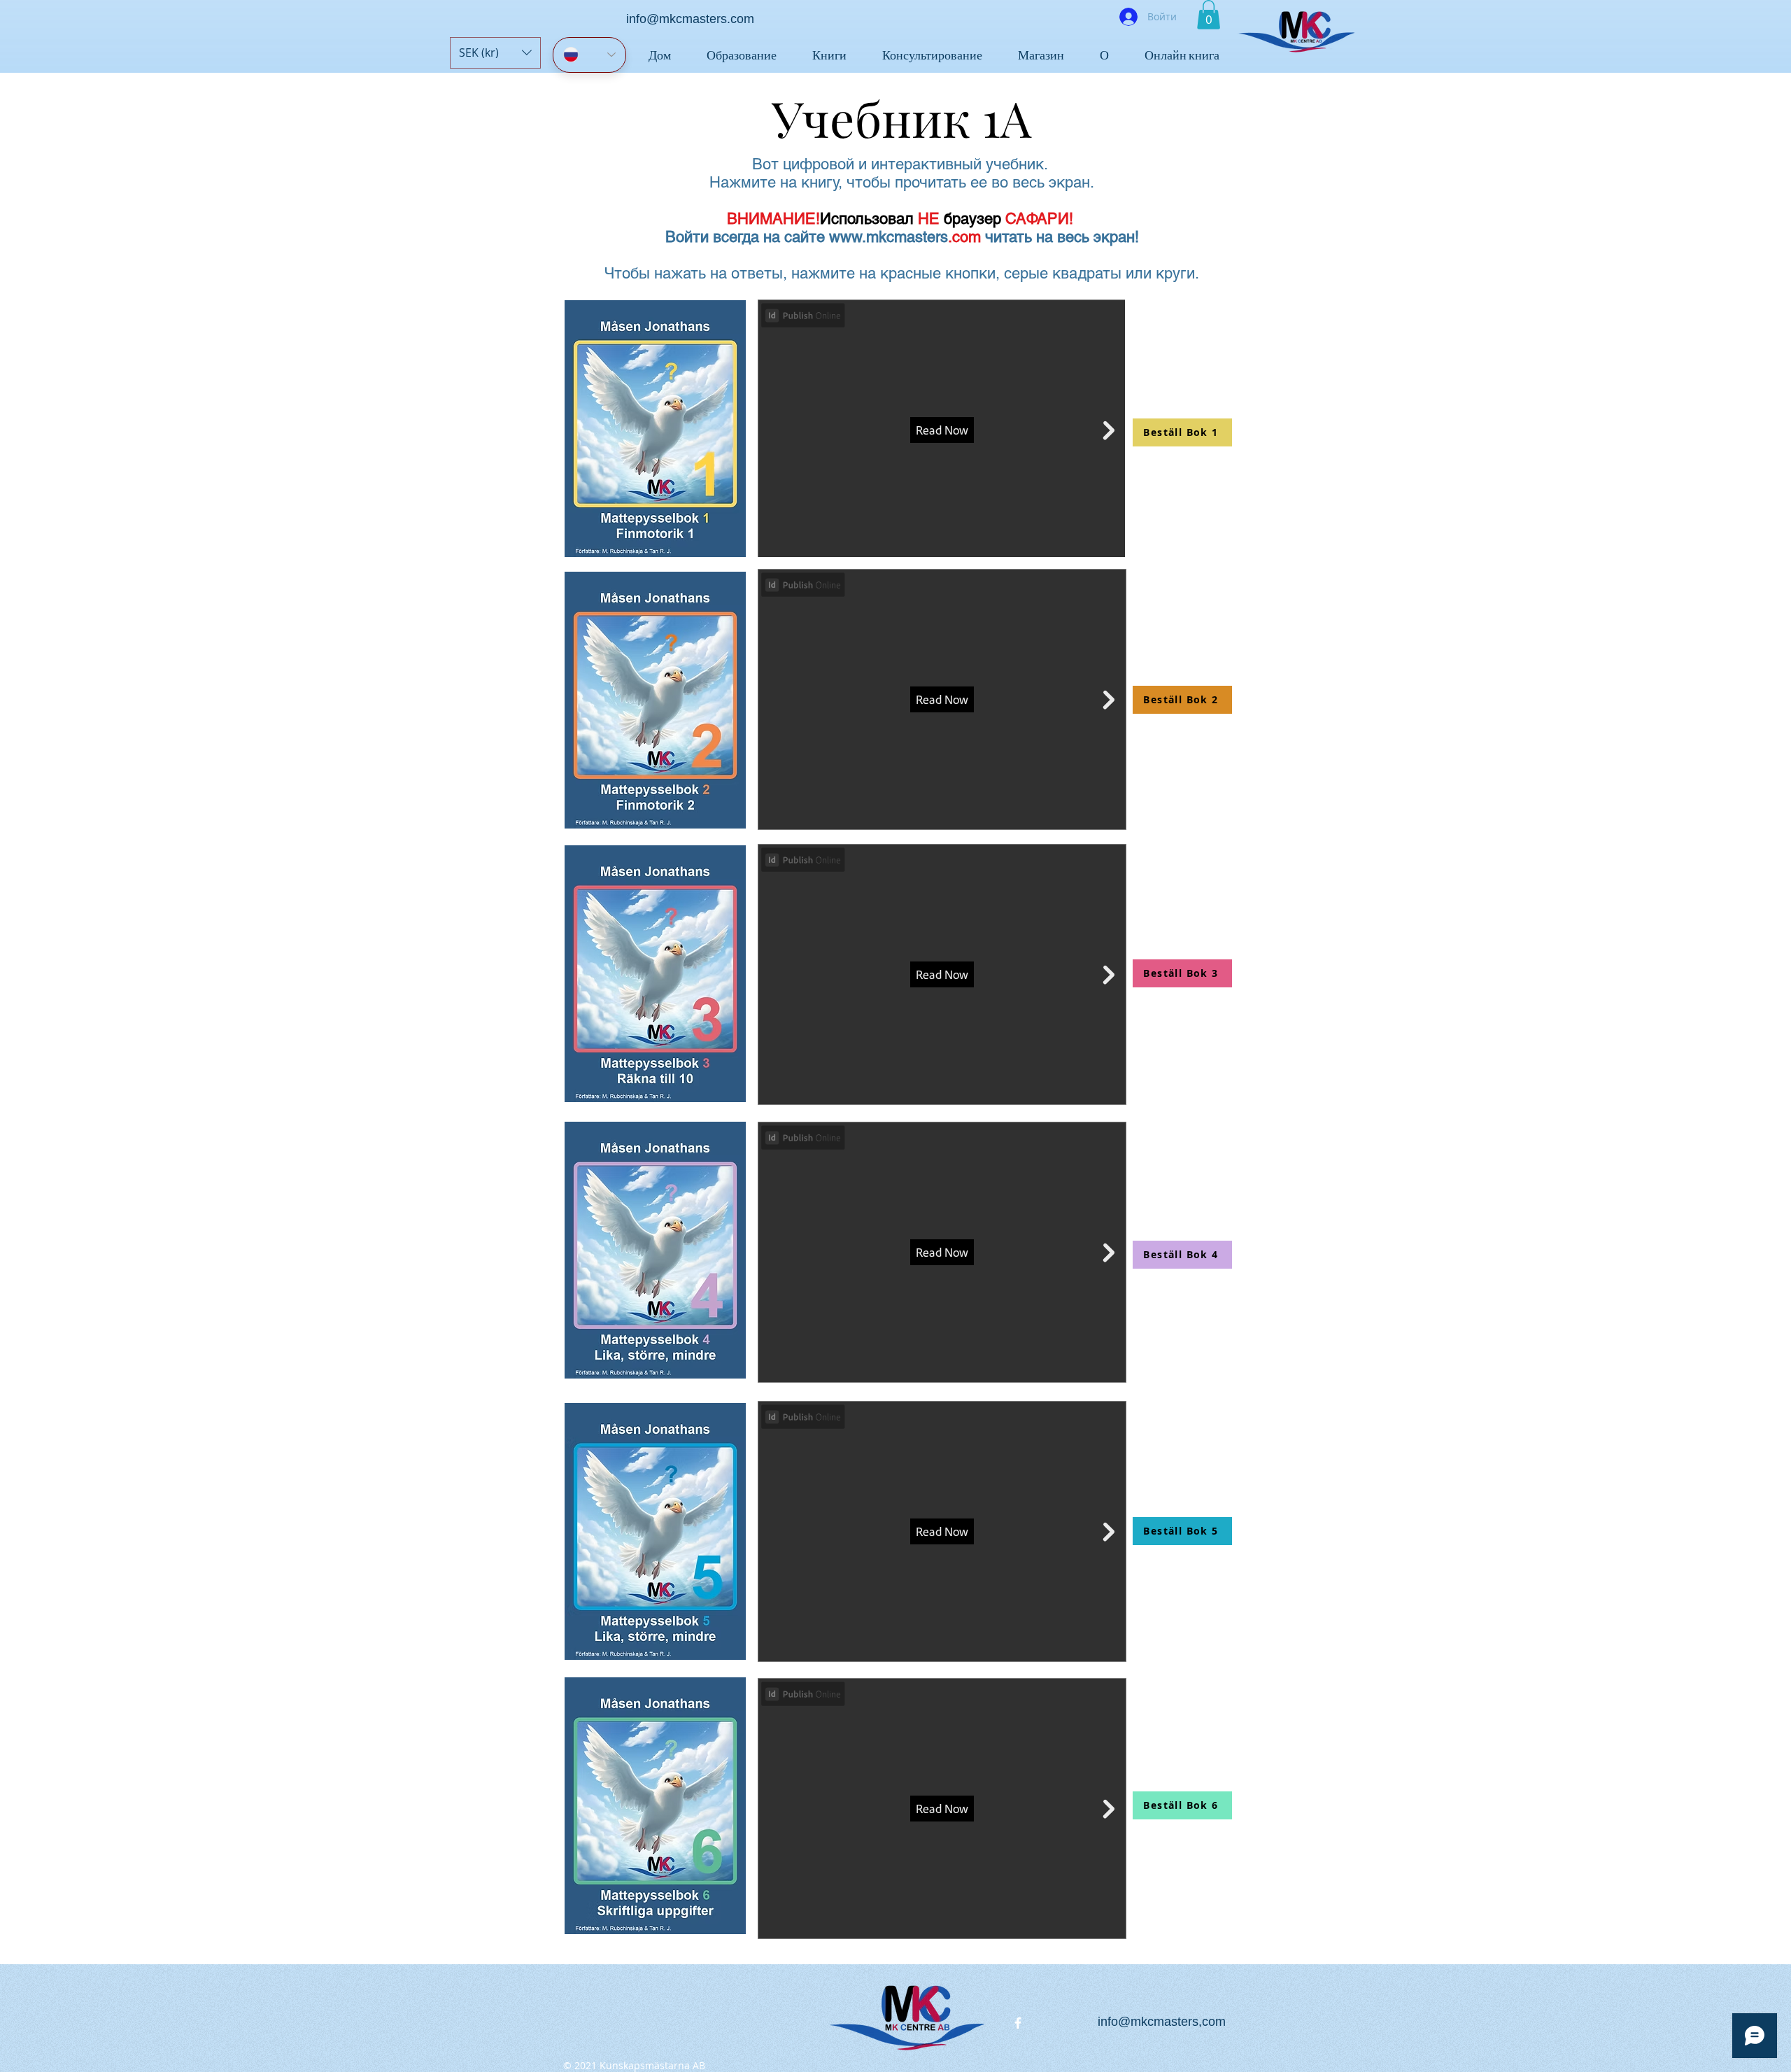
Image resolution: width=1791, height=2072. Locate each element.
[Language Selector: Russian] (589, 55)
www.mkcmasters (889, 237)
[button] (495, 53)
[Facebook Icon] (1018, 2023)
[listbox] (495, 53)
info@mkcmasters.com (690, 19)
